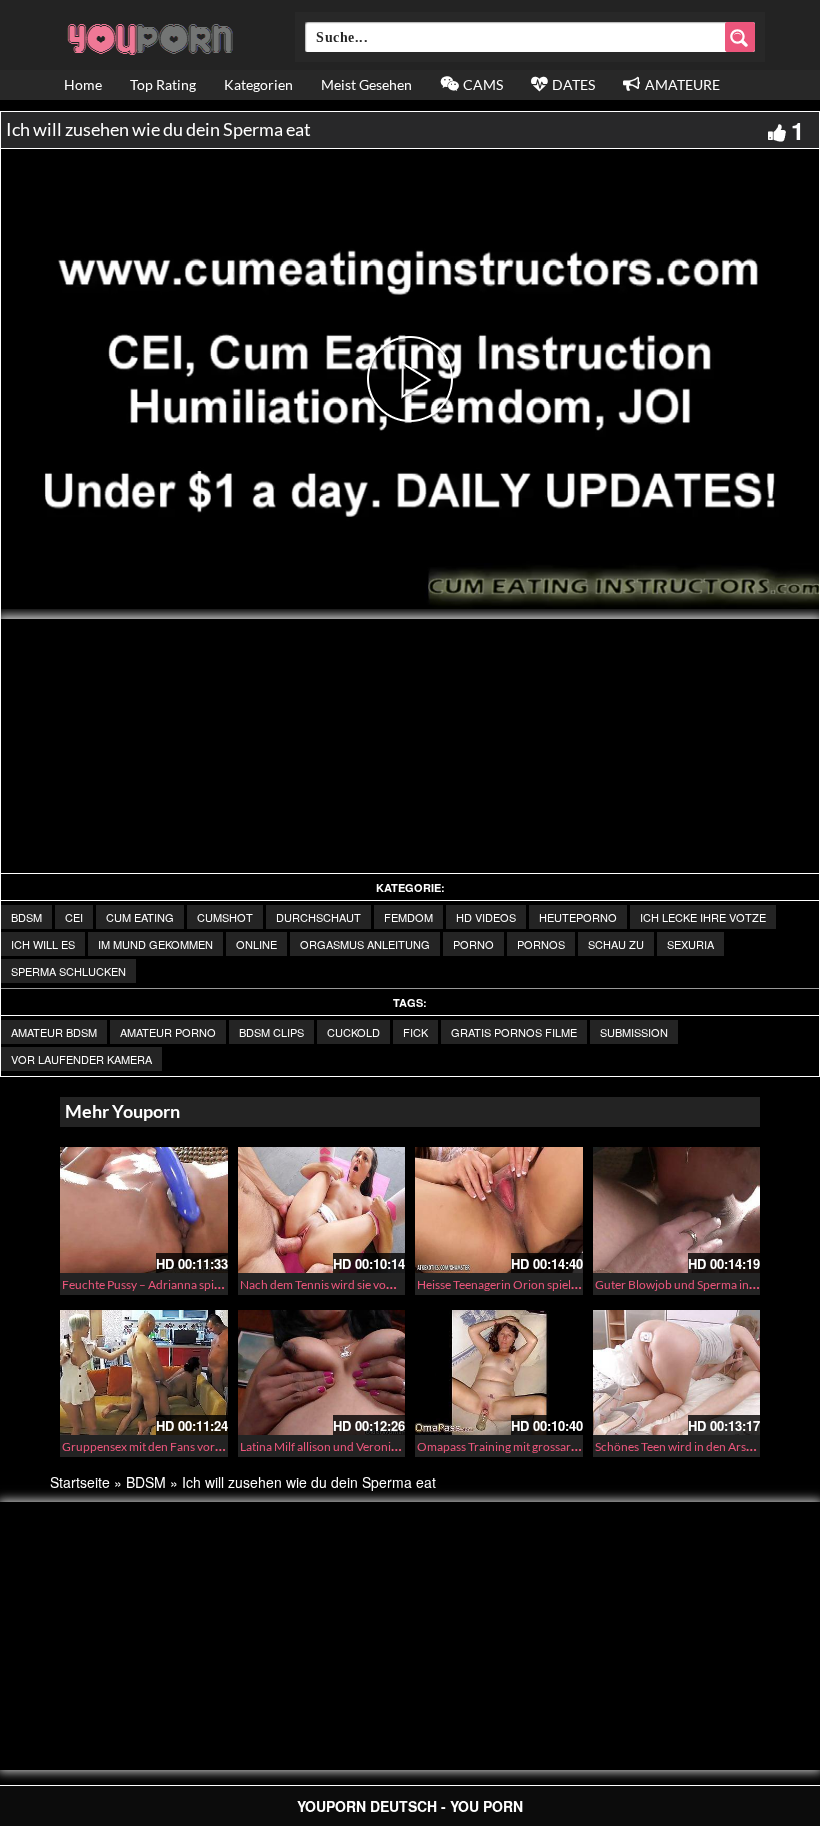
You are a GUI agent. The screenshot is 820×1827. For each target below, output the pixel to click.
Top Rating (163, 84)
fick (415, 1032)
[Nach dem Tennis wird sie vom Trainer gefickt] (322, 1210)
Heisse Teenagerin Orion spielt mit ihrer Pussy (535, 1284)
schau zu (616, 944)
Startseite (80, 1482)
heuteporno (578, 917)
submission (634, 1032)
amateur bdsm (54, 1032)
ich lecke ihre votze (703, 917)
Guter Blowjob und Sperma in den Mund (700, 1284)
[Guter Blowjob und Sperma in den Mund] (677, 1210)
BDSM (26, 917)
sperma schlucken (68, 971)
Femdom (408, 917)
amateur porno (168, 1032)
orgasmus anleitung (365, 944)
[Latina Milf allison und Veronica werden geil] (322, 1373)
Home (83, 84)
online (256, 944)
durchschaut (318, 917)
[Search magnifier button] (740, 37)
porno (473, 944)
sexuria (690, 944)
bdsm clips (271, 1032)
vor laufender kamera (81, 1059)
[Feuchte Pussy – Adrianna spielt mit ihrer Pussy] (144, 1210)
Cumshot (225, 917)
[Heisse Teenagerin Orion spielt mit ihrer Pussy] (499, 1210)
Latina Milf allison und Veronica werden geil (352, 1446)
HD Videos (486, 917)
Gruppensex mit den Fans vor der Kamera (170, 1446)
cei (74, 917)
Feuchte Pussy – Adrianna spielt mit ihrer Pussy (184, 1284)
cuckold (353, 1032)
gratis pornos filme (514, 1032)
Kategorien (258, 84)
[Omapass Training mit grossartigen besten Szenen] (499, 1373)
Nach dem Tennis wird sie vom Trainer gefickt (356, 1284)
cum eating (140, 917)
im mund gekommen (155, 944)
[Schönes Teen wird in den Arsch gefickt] (677, 1373)
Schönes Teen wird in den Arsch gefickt (695, 1446)
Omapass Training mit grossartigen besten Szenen (545, 1446)
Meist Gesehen (366, 84)
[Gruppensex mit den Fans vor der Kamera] (144, 1373)
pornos (541, 944)
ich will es (43, 944)
